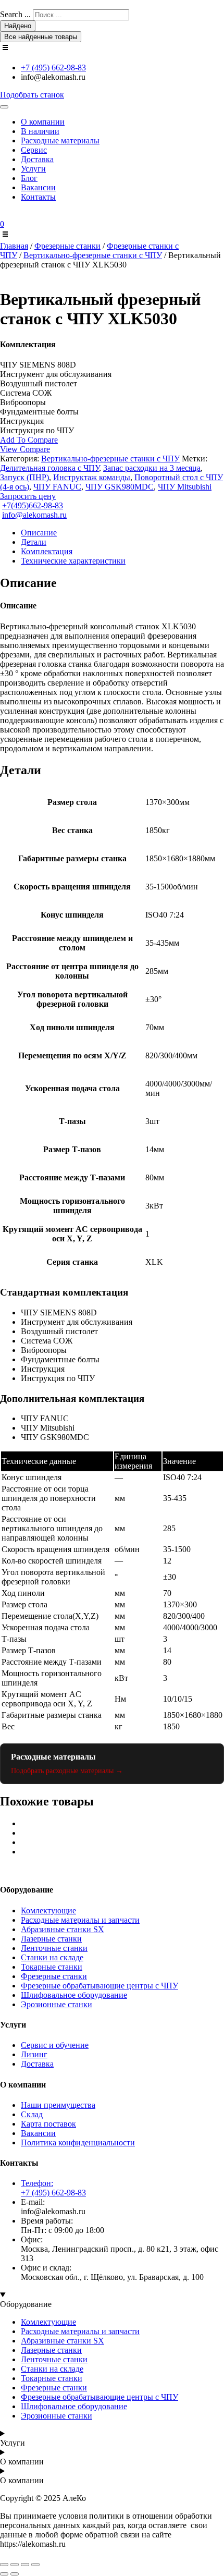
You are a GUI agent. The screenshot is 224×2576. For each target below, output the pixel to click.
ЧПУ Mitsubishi (185, 487)
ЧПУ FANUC (57, 487)
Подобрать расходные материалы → (67, 1771)
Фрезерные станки (67, 246)
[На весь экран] (15, 2565)
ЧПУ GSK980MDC (120, 487)
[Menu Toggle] (4, 107)
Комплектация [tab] (47, 551)
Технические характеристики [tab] (73, 561)
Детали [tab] (34, 542)
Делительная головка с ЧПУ (49, 468)
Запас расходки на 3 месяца (152, 468)
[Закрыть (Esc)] (35, 2565)
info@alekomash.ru (34, 515)
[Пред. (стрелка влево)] (4, 2574)
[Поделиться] (25, 2565)
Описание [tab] (39, 533)
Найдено (18, 26)
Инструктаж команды (92, 477)
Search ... (15, 14)
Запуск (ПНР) (24, 477)
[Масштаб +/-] (4, 2565)
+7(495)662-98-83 (33, 505)
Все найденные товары (41, 37)
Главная (14, 246)
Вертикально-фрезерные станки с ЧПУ (93, 255)
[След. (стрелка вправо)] (15, 2574)
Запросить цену (28, 496)
